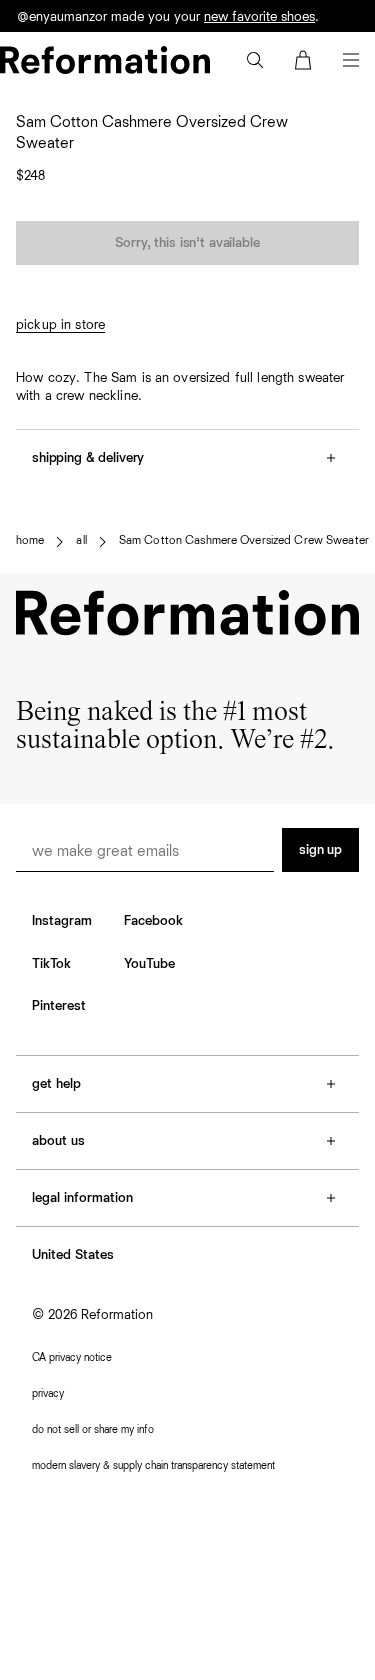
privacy (48, 1393)
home (30, 541)
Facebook (153, 921)
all (81, 541)
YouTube (149, 964)
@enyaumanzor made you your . (168, 28)
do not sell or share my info (93, 1429)
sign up (320, 850)
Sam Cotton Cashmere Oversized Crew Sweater (244, 541)
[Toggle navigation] (351, 60)
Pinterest (59, 1006)
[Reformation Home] (105, 60)
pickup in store (60, 325)
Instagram (62, 921)
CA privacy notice (72, 1357)
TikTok (51, 964)
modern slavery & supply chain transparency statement (153, 1465)
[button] (255, 60)
